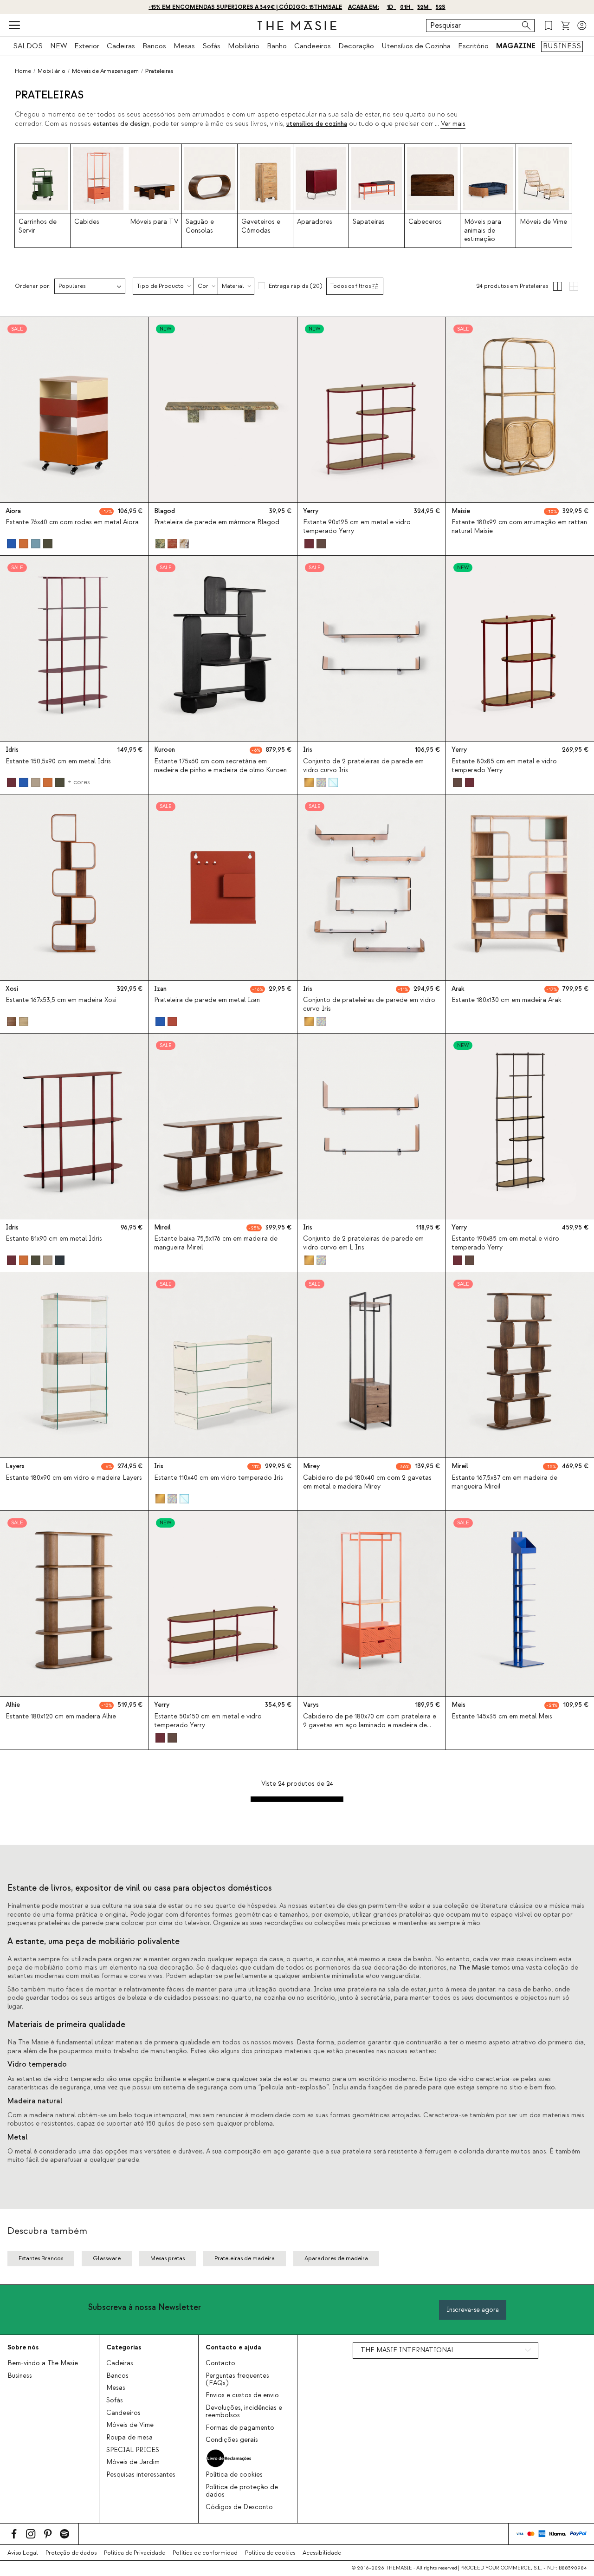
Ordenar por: (33, 286)
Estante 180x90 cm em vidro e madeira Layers (74, 1478)
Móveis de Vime (130, 2425)
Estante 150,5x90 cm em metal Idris (58, 761)
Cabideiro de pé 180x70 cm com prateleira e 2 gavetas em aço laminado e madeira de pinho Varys (370, 1725)
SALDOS (28, 46)
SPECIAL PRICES (133, 2450)
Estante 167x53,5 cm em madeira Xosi (61, 1000)
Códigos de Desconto (239, 2507)
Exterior (87, 46)
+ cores (79, 782)
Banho (277, 46)
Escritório (473, 46)
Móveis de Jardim (133, 2462)
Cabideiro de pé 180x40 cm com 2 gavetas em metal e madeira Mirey (367, 1482)
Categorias (124, 2347)
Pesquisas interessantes (141, 2475)
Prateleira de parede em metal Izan (207, 1000)
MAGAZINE (516, 46)
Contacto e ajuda (233, 2347)
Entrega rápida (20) (295, 286)
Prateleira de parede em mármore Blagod (217, 522)
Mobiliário (244, 46)
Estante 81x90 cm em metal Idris (54, 1239)
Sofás (211, 46)
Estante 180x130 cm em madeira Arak (507, 1000)
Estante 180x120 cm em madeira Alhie (61, 1717)
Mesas (184, 46)
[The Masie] (297, 26)
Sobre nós (23, 2347)
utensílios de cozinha (317, 124)
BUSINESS (562, 46)
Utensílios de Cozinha (416, 46)
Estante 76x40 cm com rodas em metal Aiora (72, 522)
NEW (58, 46)
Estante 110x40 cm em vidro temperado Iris (219, 1478)
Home (23, 71)
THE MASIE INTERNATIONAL (408, 2350)
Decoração (356, 46)
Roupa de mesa (129, 2438)
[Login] (582, 26)
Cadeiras (121, 46)
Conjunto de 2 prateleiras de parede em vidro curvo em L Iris (363, 1243)
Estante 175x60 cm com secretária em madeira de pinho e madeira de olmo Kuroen (220, 766)
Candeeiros (313, 46)
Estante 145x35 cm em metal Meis (502, 1717)
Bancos (154, 46)
